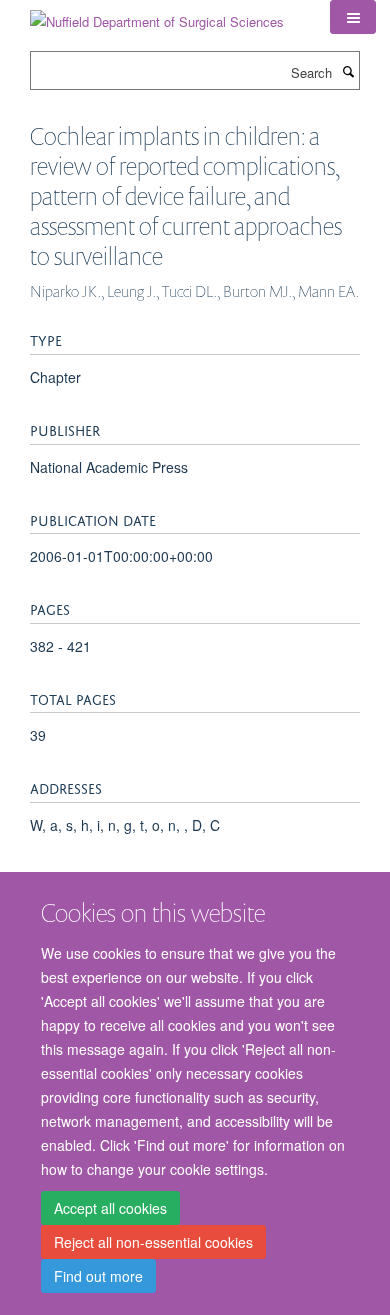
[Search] (348, 71)
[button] (353, 17)
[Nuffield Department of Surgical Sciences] (157, 14)
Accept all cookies (110, 1208)
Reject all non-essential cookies (153, 1242)
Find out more (98, 1276)
